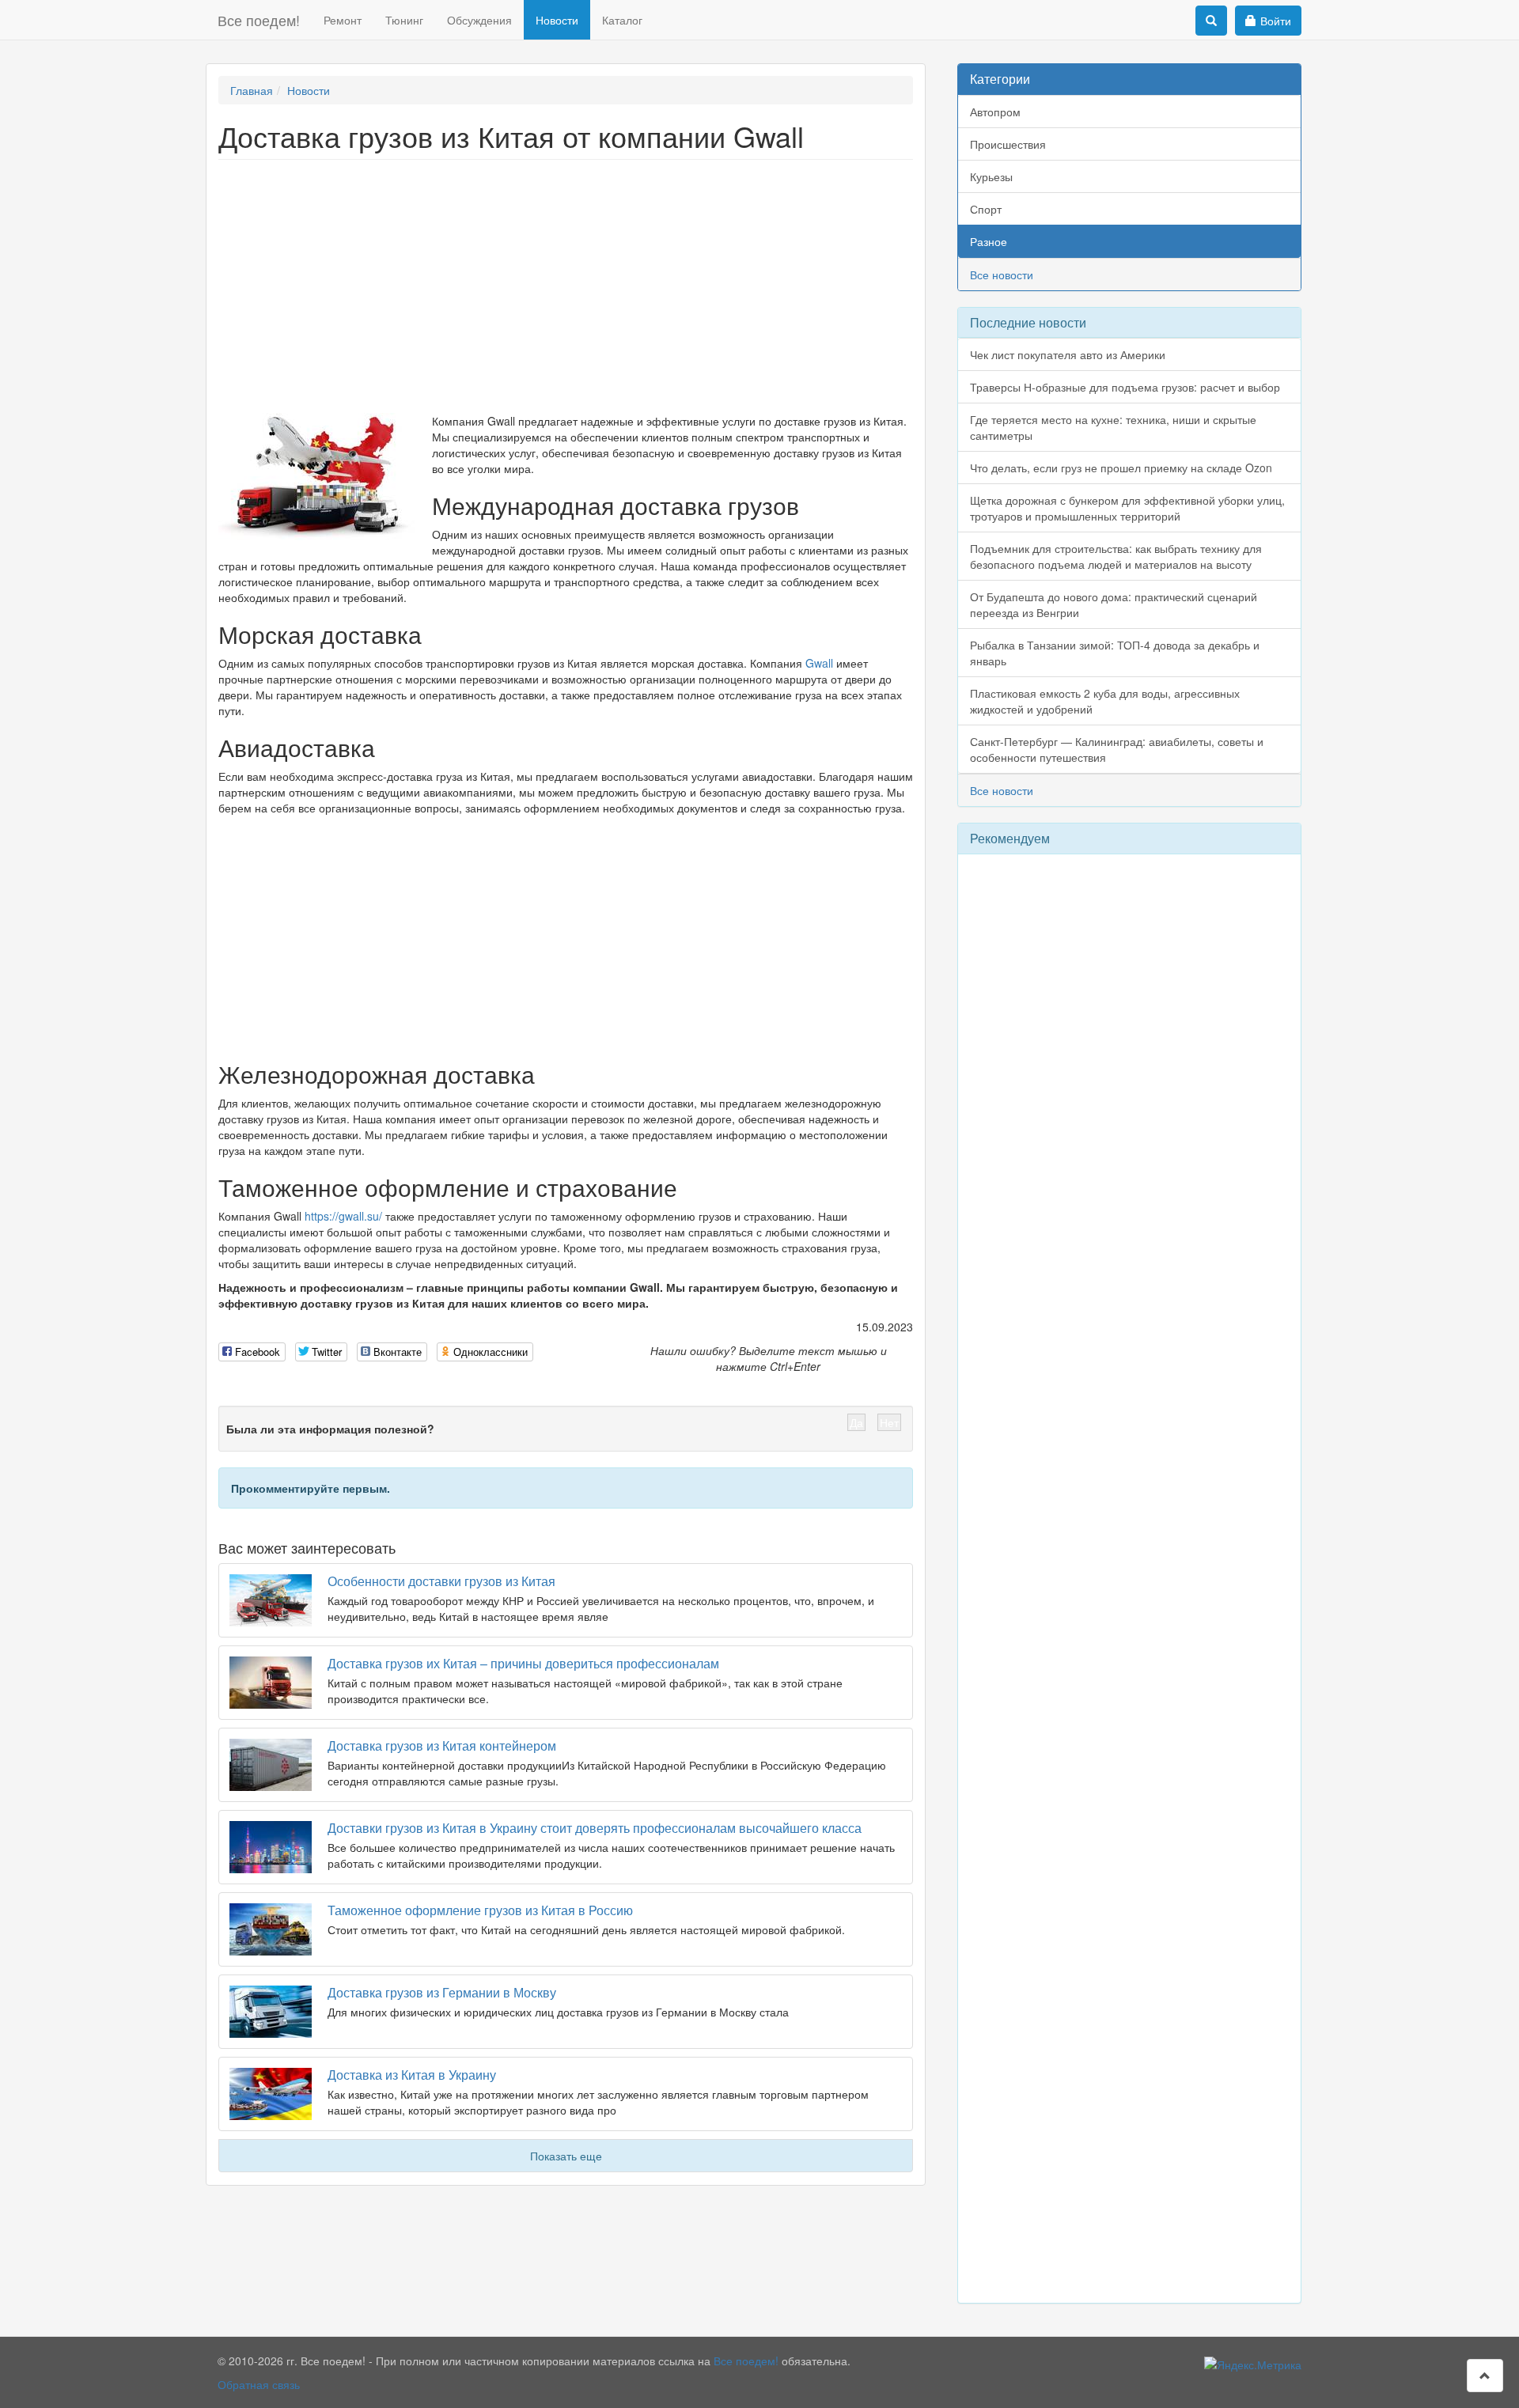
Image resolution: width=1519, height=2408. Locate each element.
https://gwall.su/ (343, 1216)
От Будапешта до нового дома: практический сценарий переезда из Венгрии (1114, 604)
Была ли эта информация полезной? (330, 1429)
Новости (557, 20)
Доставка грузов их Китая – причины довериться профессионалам (523, 1663)
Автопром (995, 112)
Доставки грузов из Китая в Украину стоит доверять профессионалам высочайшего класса (595, 1828)
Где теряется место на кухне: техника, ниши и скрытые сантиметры (1113, 427)
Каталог (622, 20)
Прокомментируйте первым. (311, 1488)
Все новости (1002, 274)
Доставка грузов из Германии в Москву (442, 1992)
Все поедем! (259, 20)
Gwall (819, 663)
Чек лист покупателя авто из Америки (1068, 354)
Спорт (986, 209)
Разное (989, 241)
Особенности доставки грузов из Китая (441, 1581)
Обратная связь (259, 2384)
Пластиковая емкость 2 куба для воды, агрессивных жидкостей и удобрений (1105, 701)
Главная (252, 90)
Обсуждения (479, 20)
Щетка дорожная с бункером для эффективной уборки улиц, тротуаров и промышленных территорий (1127, 508)
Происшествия (1008, 144)
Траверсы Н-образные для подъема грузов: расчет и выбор (1125, 387)
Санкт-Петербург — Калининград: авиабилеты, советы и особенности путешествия (1117, 749)
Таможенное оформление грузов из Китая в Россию (480, 1910)
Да (856, 1422)
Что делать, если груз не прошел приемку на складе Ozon (1121, 468)
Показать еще (566, 2156)
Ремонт (343, 20)
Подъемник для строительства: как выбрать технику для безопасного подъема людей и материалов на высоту (1116, 556)
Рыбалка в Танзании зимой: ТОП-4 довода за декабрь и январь (1115, 653)
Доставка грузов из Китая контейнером (442, 1745)
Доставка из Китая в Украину (412, 2075)
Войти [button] (1276, 21)
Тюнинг (404, 20)
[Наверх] (1485, 2376)
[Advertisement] (566, 286)
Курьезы (991, 176)
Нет (889, 1422)
